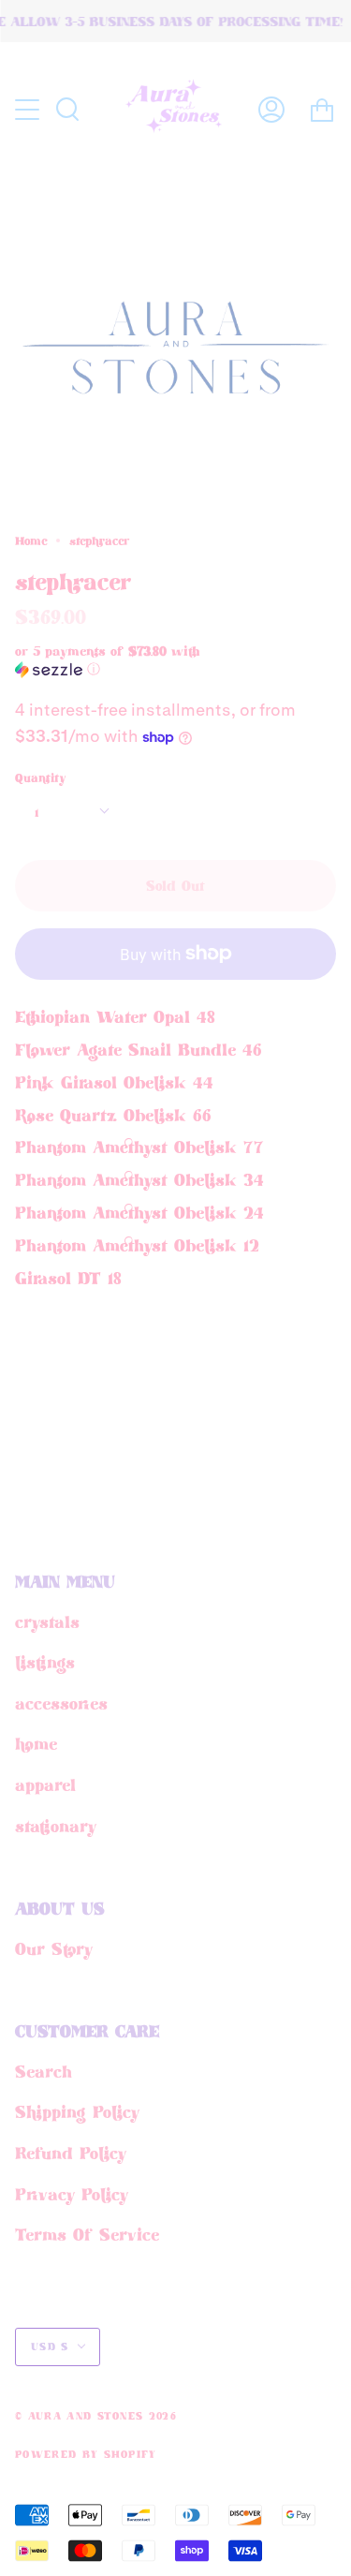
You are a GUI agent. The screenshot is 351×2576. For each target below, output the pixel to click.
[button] (143, 660)
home (36, 1743)
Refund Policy (71, 2153)
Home (31, 540)
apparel (45, 1784)
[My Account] (271, 110)
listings (45, 1662)
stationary (56, 1826)
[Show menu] (29, 110)
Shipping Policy (77, 2111)
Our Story (54, 1948)
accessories (61, 1703)
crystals (47, 1621)
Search (44, 2071)
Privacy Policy (72, 2194)
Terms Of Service (87, 2234)
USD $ (50, 2347)
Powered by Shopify (86, 2454)
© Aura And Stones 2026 (96, 2416)
